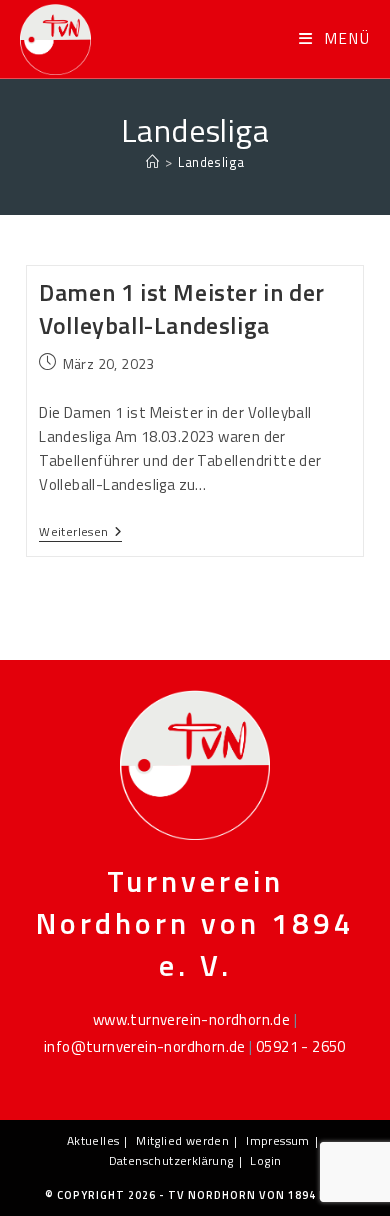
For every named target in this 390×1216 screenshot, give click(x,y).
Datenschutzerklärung (171, 1160)
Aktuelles (93, 1140)
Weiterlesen (80, 533)
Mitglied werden (182, 1140)
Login (265, 1160)
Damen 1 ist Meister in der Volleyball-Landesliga (182, 309)
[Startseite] (152, 162)
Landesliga (211, 162)
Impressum (278, 1140)
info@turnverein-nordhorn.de (145, 1046)
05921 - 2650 (301, 1046)
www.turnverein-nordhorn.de (191, 1019)
